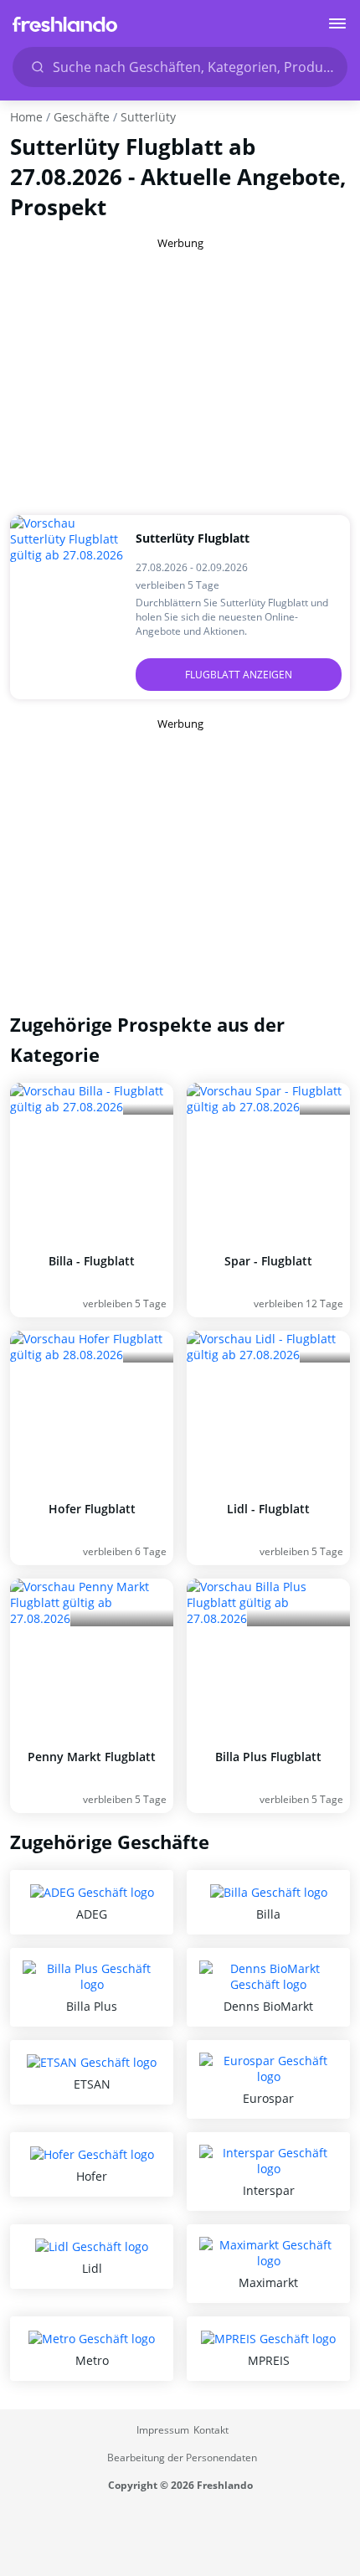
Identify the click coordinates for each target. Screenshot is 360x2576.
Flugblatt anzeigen (239, 675)
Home (26, 117)
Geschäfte (82, 117)
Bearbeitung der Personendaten (182, 2458)
